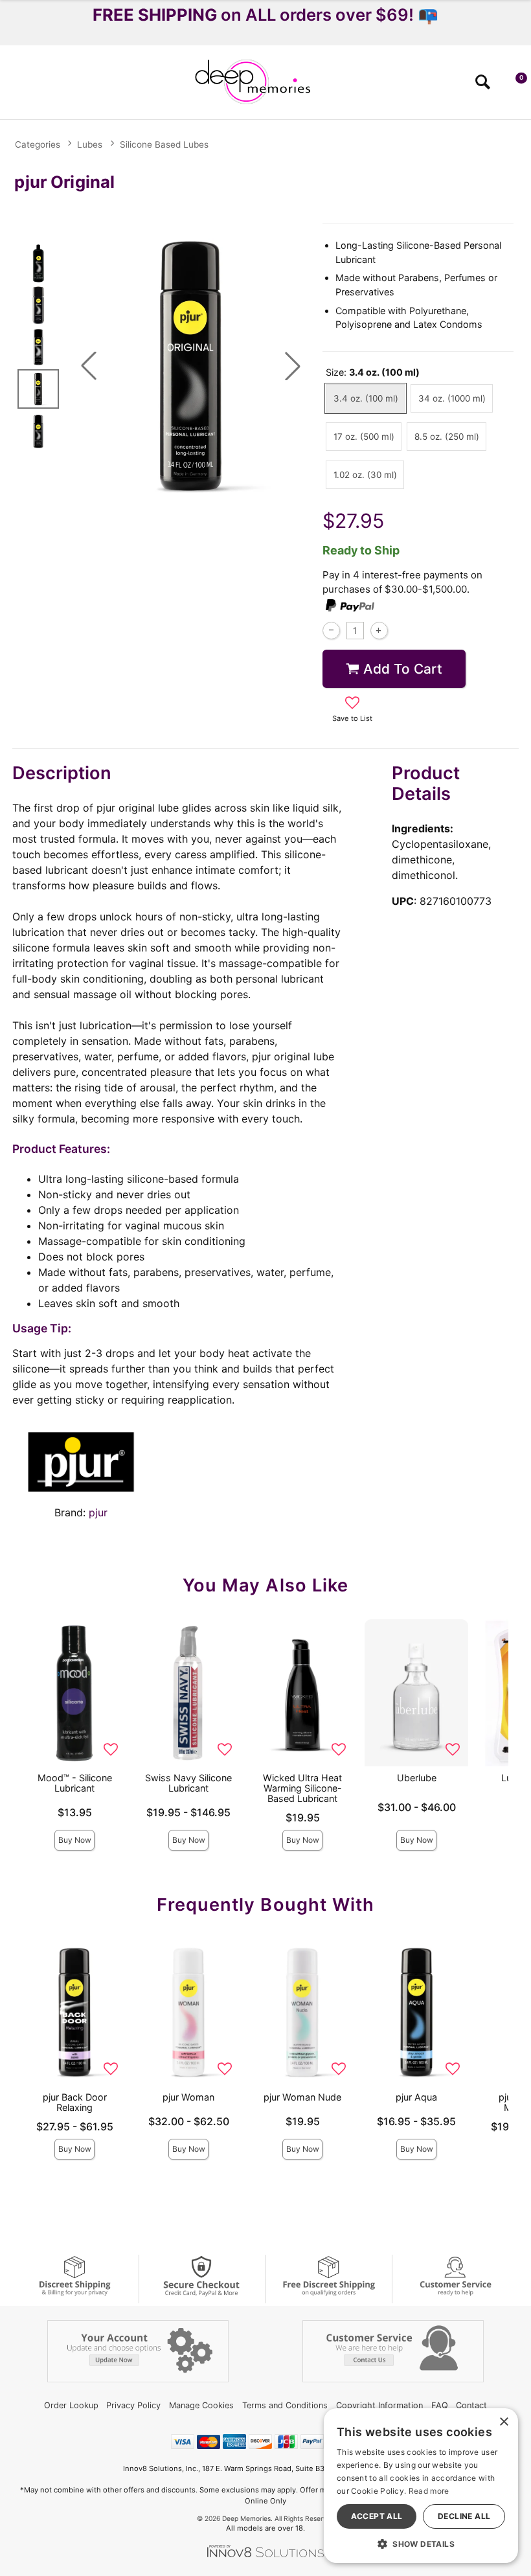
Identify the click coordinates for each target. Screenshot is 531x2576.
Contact (471, 2405)
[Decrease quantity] (331, 631)
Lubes (90, 144)
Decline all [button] (464, 2516)
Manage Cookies (201, 2405)
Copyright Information (379, 2405)
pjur (98, 1512)
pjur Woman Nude (302, 2097)
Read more (429, 2491)
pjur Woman (188, 2097)
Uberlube (417, 1778)
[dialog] (421, 2486)
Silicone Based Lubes (164, 144)
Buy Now (75, 1840)
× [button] (503, 2422)
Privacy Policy (133, 2405)
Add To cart (403, 669)
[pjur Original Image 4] (191, 366)
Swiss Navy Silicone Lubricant (188, 1783)
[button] (15, 86)
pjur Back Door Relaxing (75, 2102)
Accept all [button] (377, 2516)
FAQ (440, 2405)
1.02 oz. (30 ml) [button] (365, 475)
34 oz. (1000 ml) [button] (452, 398)
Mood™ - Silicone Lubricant (75, 1783)
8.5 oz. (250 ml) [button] (447, 437)
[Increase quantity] (379, 631)
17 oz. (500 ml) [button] (364, 437)
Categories (38, 144)
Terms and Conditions (285, 2405)
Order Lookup (71, 2405)
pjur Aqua (416, 2097)
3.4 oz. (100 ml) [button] (366, 398)
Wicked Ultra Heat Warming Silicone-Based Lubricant (302, 1788)
